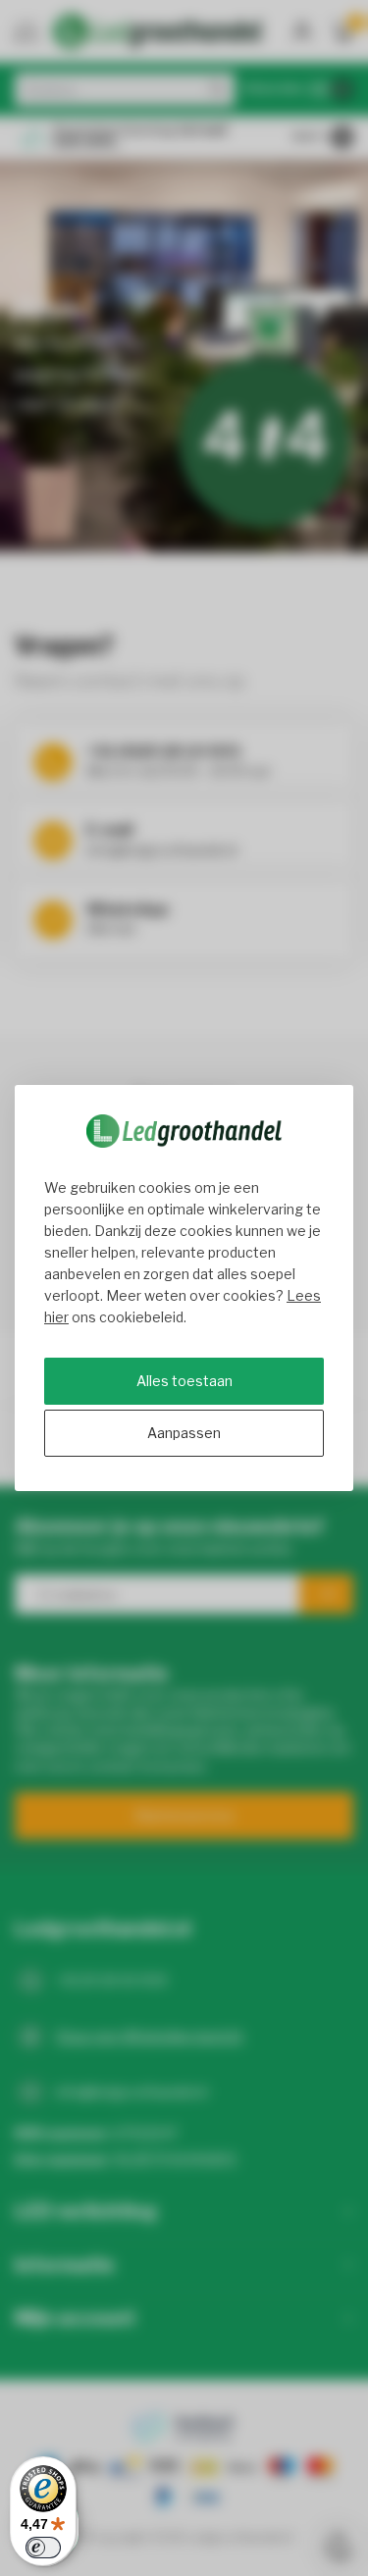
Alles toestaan (184, 1381)
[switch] (43, 2548)
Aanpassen (184, 1433)
